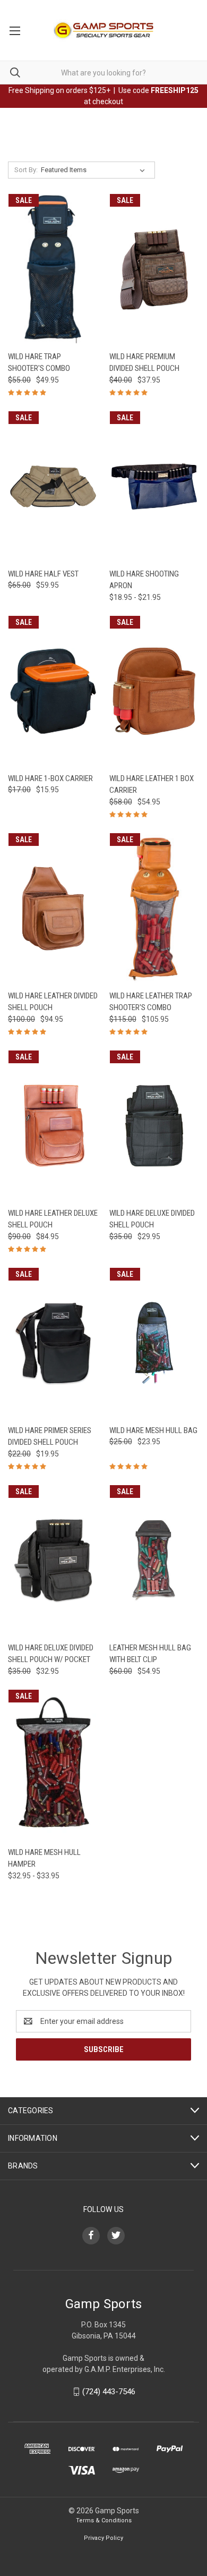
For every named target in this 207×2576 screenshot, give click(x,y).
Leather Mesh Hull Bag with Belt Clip (150, 1654)
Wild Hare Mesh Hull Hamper (44, 1858)
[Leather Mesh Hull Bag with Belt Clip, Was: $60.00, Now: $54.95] (154, 1560)
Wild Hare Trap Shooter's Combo (39, 363)
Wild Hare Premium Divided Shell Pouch (144, 363)
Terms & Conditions (104, 2520)
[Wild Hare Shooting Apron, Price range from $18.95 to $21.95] (154, 486)
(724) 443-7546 (109, 2392)
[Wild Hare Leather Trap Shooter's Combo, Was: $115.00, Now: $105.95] (154, 908)
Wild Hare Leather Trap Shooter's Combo (151, 1002)
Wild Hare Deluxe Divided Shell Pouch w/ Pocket (51, 1654)
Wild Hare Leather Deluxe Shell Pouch (53, 1219)
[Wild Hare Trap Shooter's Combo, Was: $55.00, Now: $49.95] (53, 269)
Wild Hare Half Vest (43, 574)
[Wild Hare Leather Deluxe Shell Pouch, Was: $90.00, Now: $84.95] (53, 1126)
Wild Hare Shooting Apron (144, 580)
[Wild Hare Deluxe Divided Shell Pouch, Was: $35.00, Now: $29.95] (154, 1126)
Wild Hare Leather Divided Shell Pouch (53, 1002)
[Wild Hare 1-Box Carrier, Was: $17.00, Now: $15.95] (53, 691)
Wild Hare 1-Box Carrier (50, 778)
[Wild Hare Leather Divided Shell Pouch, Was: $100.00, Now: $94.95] (53, 908)
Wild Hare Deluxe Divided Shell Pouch (152, 1219)
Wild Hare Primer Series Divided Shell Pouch (50, 1437)
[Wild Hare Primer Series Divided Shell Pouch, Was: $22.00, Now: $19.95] (53, 1343)
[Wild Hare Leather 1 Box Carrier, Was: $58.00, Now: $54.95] (154, 691)
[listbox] (95, 170)
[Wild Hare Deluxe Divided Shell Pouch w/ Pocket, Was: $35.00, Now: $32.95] (53, 1560)
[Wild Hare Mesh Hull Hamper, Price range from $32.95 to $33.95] (53, 1765)
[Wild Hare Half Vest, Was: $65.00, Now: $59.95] (53, 486)
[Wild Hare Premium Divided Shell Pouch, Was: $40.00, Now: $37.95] (154, 269)
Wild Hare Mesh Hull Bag (153, 1430)
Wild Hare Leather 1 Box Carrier (152, 785)
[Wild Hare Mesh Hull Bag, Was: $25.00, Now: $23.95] (154, 1343)
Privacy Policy (103, 2538)
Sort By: (26, 170)
